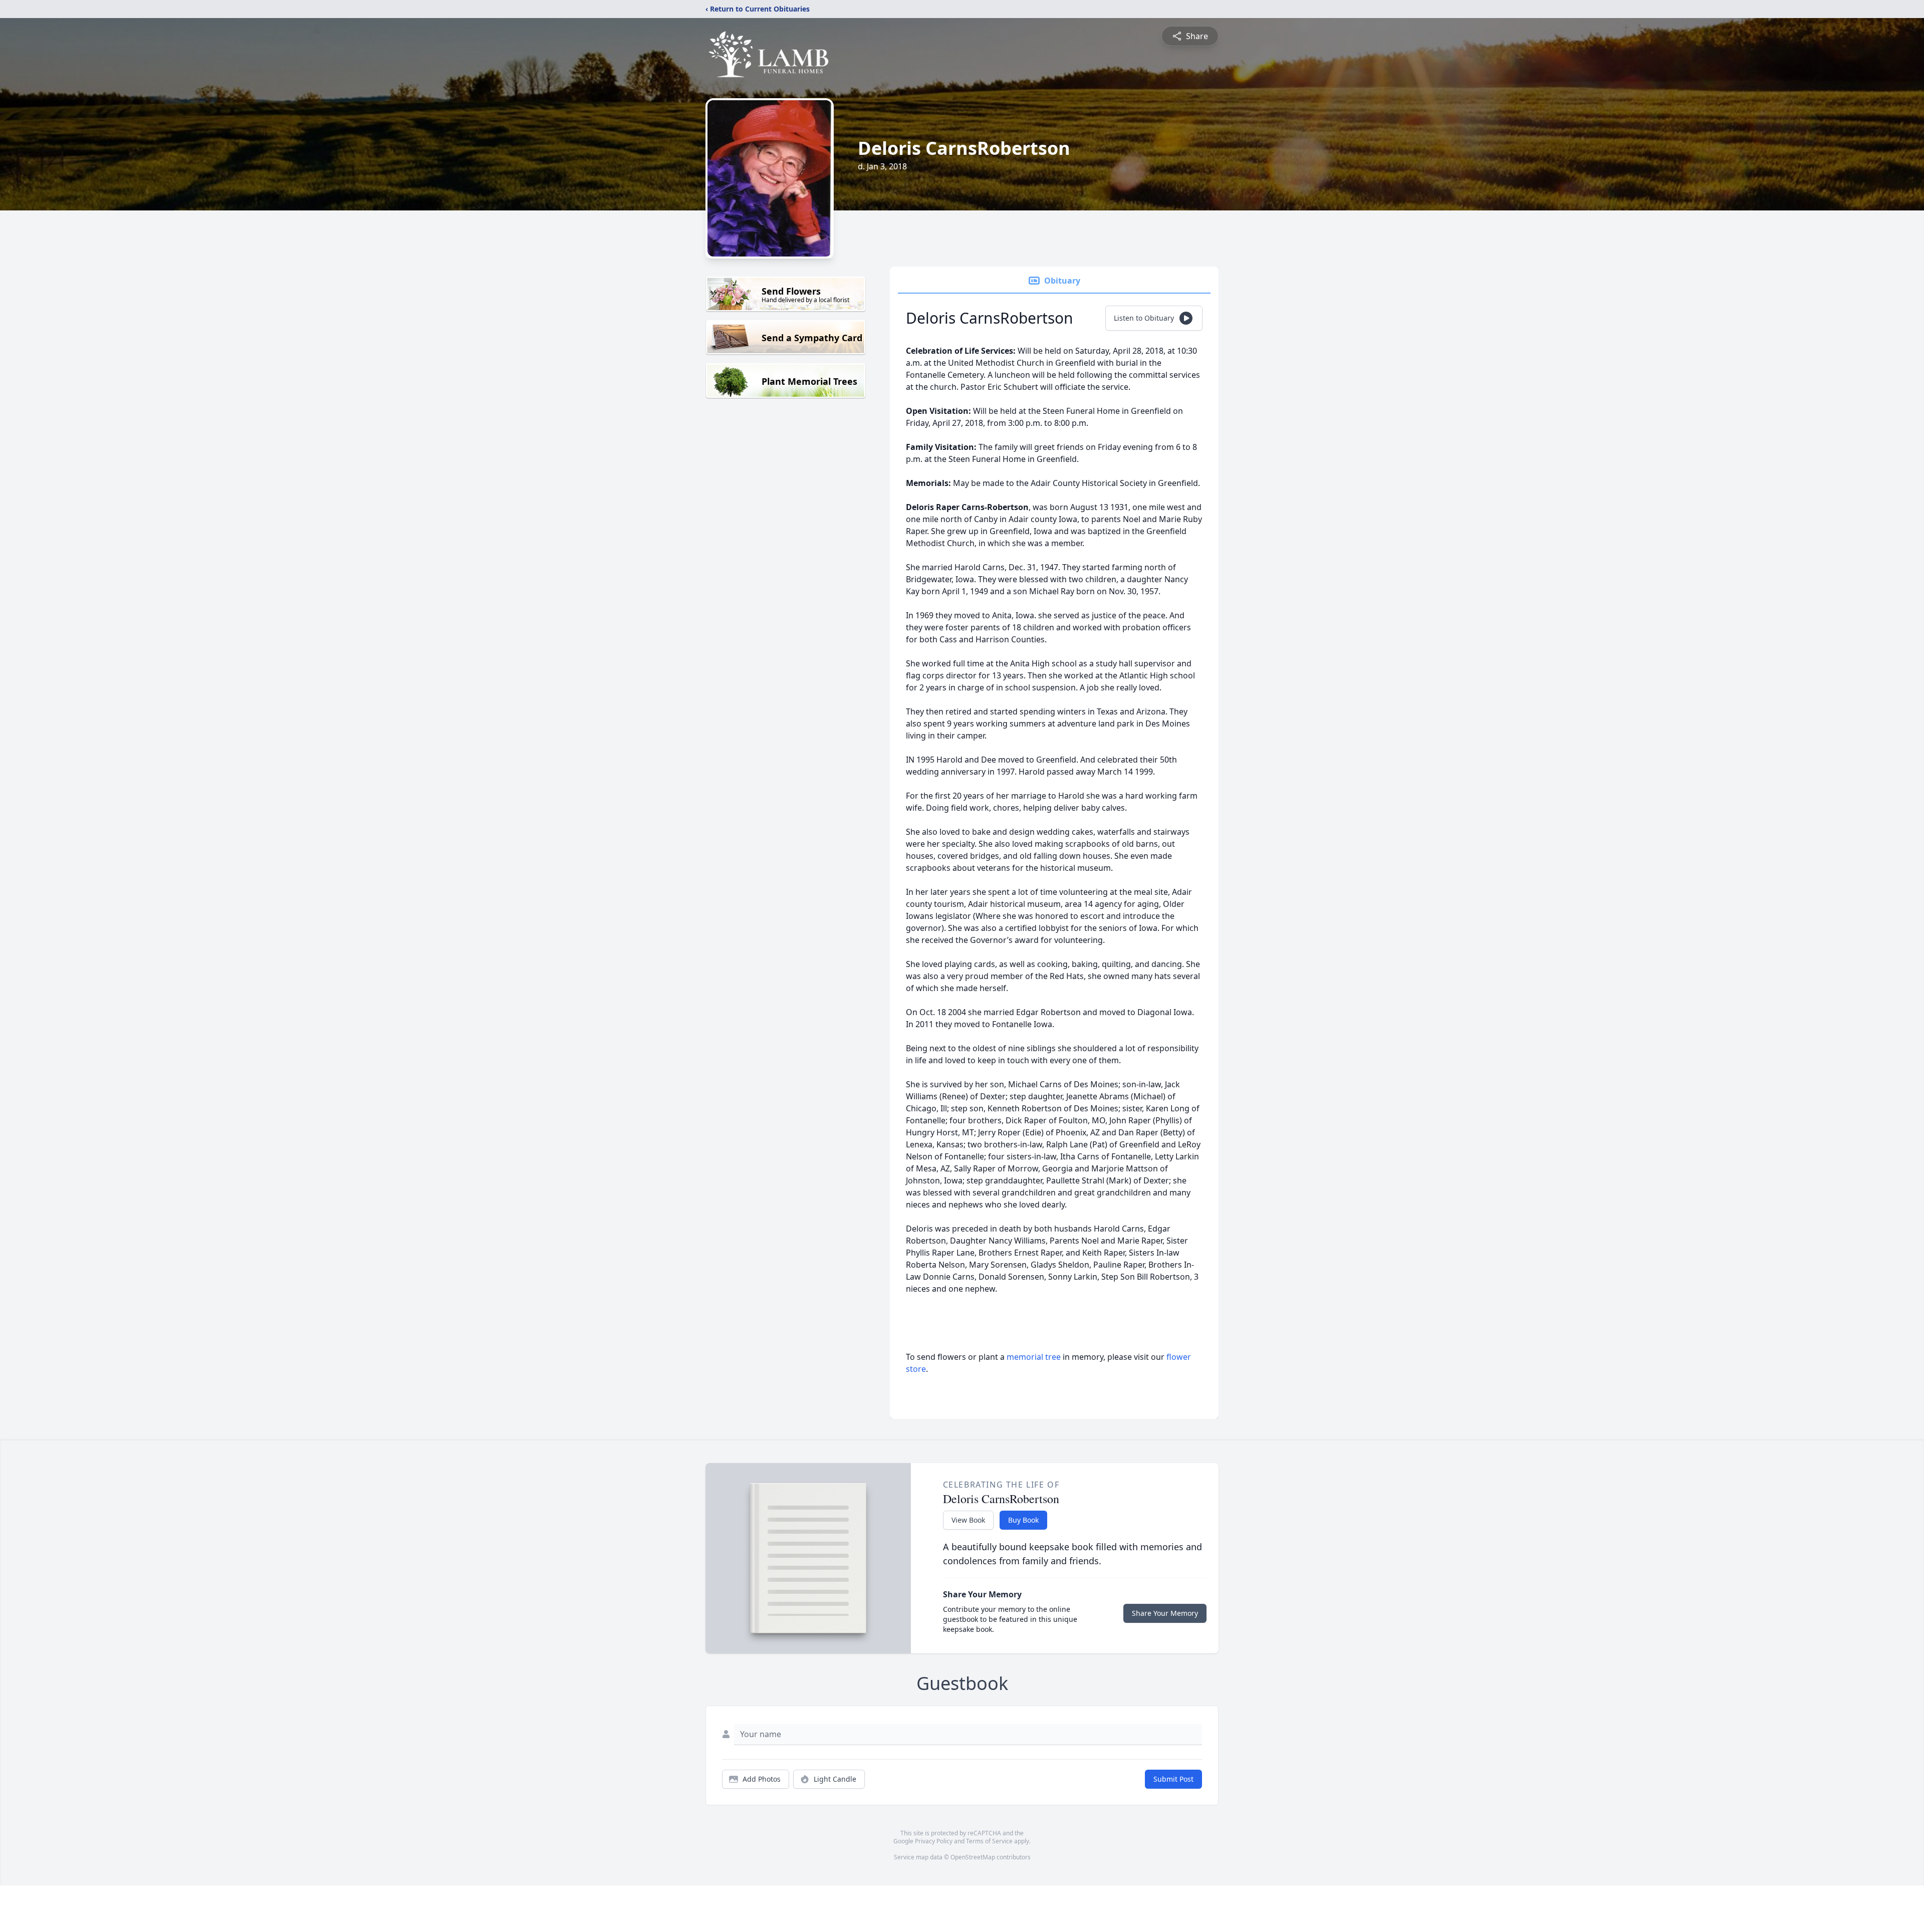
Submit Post (1173, 1779)
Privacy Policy (934, 1841)
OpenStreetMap (973, 1857)
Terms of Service (989, 1841)
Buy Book (1023, 1520)
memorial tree (1034, 1357)
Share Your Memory (1165, 1613)
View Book (968, 1520)
